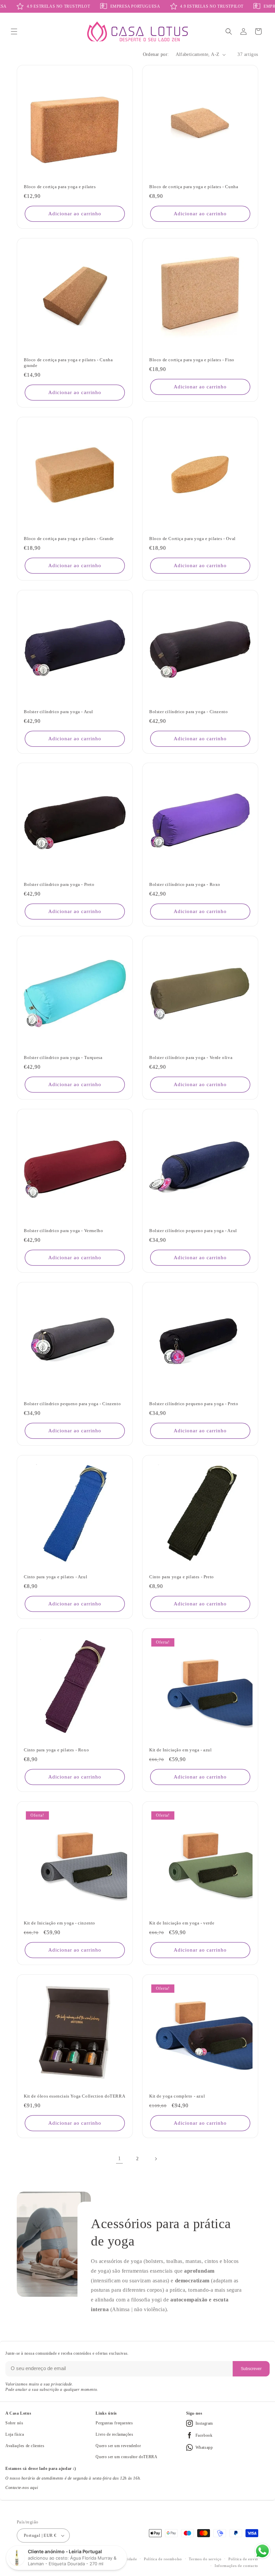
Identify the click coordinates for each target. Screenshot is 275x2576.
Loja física (15, 2434)
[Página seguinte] (156, 2159)
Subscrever (251, 2369)
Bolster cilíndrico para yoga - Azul (59, 712)
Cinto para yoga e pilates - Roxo (56, 1750)
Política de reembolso (163, 2559)
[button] (14, 31)
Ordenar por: (156, 54)
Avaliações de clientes (25, 2446)
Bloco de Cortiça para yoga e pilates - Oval (192, 539)
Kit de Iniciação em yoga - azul (181, 1750)
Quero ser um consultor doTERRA (126, 2457)
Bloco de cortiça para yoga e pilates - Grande (69, 539)
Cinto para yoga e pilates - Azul (56, 1577)
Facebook (204, 2435)
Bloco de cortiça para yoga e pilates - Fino (192, 360)
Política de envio (243, 2559)
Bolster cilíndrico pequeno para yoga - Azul (193, 1231)
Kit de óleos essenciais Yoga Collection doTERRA (74, 2096)
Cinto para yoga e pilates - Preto (182, 1577)
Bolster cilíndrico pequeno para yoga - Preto (194, 1404)
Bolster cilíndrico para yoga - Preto (59, 884)
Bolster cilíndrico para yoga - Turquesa (63, 1057)
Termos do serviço (205, 2559)
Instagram (204, 2423)
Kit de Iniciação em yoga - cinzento (60, 1923)
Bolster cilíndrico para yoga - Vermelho (63, 1231)
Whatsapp (204, 2447)
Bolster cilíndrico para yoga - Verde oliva (191, 1057)
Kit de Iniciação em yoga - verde (182, 1923)
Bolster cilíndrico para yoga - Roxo (185, 884)
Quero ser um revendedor (118, 2446)
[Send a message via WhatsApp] (262, 2551)
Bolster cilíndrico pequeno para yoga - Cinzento (72, 1404)
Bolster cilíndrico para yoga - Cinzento (188, 712)
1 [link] (120, 2158)
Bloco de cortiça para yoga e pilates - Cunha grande (68, 363)
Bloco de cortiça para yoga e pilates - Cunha (194, 187)
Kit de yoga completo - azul (177, 2096)
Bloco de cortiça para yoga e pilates (60, 187)
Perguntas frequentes (114, 2423)
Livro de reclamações (114, 2434)
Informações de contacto (236, 2566)
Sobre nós (14, 2423)
